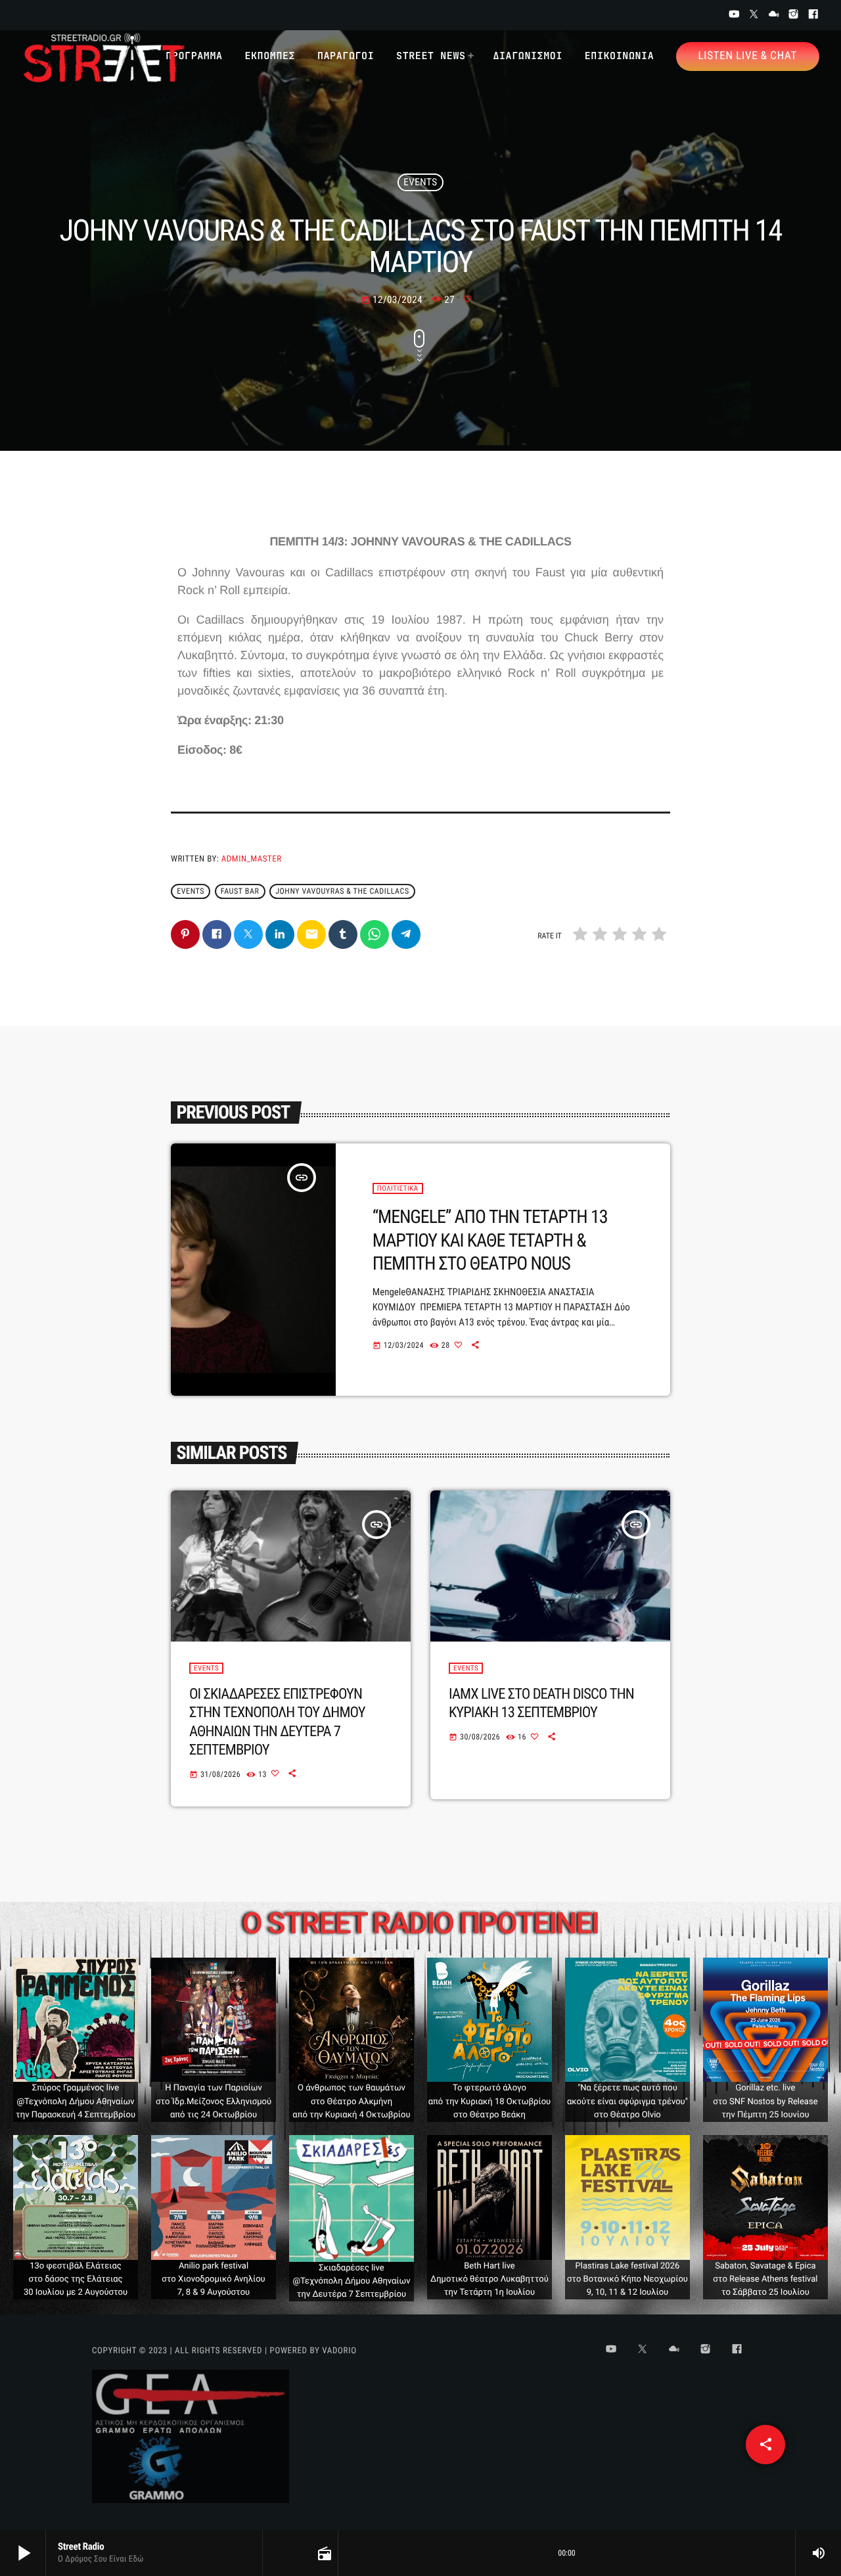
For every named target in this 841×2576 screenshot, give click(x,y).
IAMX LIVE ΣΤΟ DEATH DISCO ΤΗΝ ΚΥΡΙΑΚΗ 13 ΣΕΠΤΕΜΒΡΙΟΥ (541, 1703)
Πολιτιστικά (398, 1188)
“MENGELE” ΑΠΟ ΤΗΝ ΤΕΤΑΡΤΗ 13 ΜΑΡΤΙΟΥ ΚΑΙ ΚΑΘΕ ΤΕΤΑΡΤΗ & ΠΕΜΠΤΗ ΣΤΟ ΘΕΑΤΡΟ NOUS (490, 1240)
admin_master (252, 859)
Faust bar (240, 892)
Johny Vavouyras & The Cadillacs (342, 892)
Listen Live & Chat (748, 56)
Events (420, 182)
